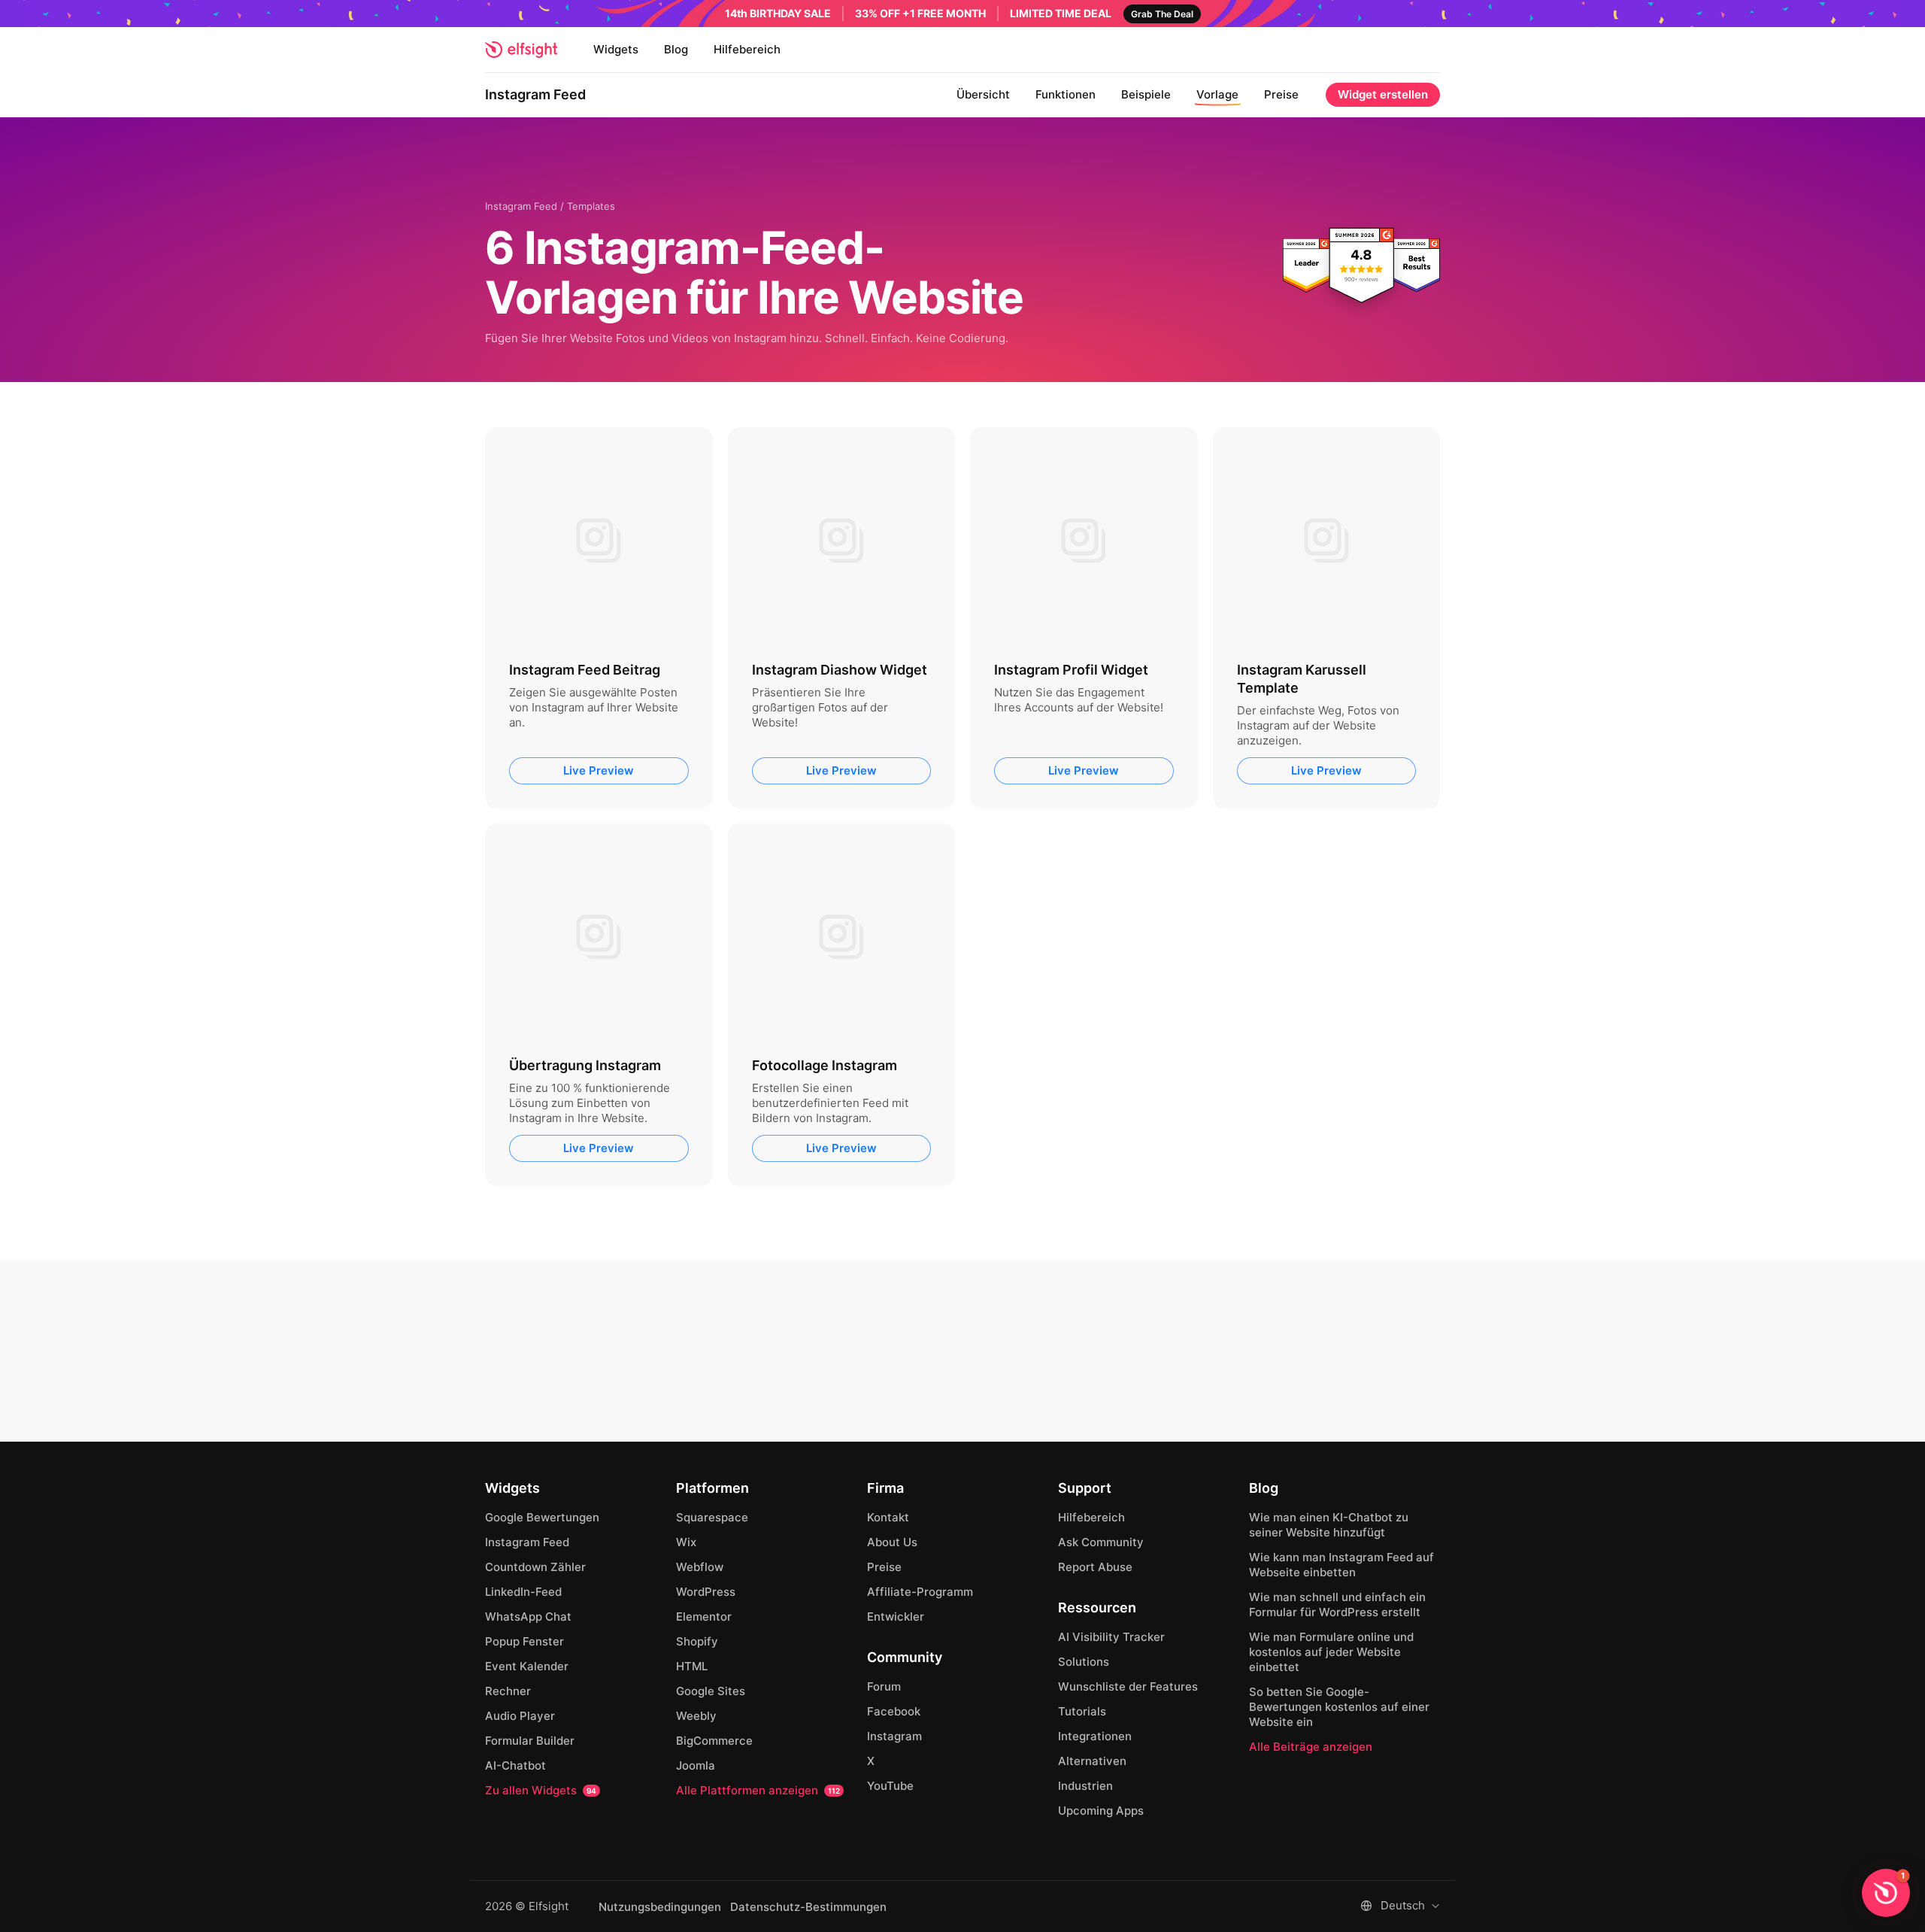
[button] (1886, 1893)
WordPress (706, 1592)
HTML (692, 1666)
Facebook (894, 1711)
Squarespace (712, 1517)
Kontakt (888, 1517)
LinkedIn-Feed (523, 1592)
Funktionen (1066, 94)
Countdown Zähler (535, 1567)
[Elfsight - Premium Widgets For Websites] (521, 50)
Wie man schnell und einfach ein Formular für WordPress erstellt (1337, 1604)
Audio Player (520, 1716)
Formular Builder (530, 1741)
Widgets (616, 49)
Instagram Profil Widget (1071, 670)
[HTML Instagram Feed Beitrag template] (599, 541)
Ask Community (1101, 1542)
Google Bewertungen (542, 1517)
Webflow (700, 1567)
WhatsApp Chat (528, 1617)
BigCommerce (714, 1741)
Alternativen (1092, 1761)
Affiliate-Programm (920, 1592)
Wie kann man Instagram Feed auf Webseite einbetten (1341, 1565)
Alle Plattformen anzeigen (758, 1790)
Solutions (1084, 1662)
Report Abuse (1095, 1567)
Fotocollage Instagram (825, 1065)
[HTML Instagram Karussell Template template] (1327, 541)
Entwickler (896, 1617)
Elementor (704, 1617)
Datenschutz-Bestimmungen (808, 1907)
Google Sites (711, 1691)
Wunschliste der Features (1128, 1686)
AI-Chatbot (515, 1765)
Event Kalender (527, 1666)
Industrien (1085, 1786)
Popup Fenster (524, 1641)
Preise (1281, 94)
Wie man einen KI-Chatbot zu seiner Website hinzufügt (1329, 1525)
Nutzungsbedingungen (660, 1907)
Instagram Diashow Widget (840, 670)
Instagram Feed (535, 94)
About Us (892, 1542)
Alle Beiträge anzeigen (1311, 1747)
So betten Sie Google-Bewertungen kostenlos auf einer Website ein (1339, 1707)
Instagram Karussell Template (1302, 679)
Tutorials (1082, 1711)
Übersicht (983, 94)
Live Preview (599, 770)
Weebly (696, 1716)
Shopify (697, 1641)
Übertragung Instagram (585, 1065)
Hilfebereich (747, 49)
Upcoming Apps (1101, 1811)
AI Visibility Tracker (1111, 1637)
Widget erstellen (1383, 94)
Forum (884, 1686)
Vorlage (1217, 94)
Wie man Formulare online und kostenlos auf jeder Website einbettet (1331, 1652)
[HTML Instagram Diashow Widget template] (842, 541)
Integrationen (1095, 1736)
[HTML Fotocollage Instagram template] (842, 937)
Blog (676, 49)
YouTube (890, 1786)
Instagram (894, 1736)
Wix (686, 1542)
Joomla (696, 1765)
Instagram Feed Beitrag (585, 670)
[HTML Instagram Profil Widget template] (1084, 541)
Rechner (508, 1691)
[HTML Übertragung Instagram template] (599, 937)
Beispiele (1146, 94)
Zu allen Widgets (541, 1790)
